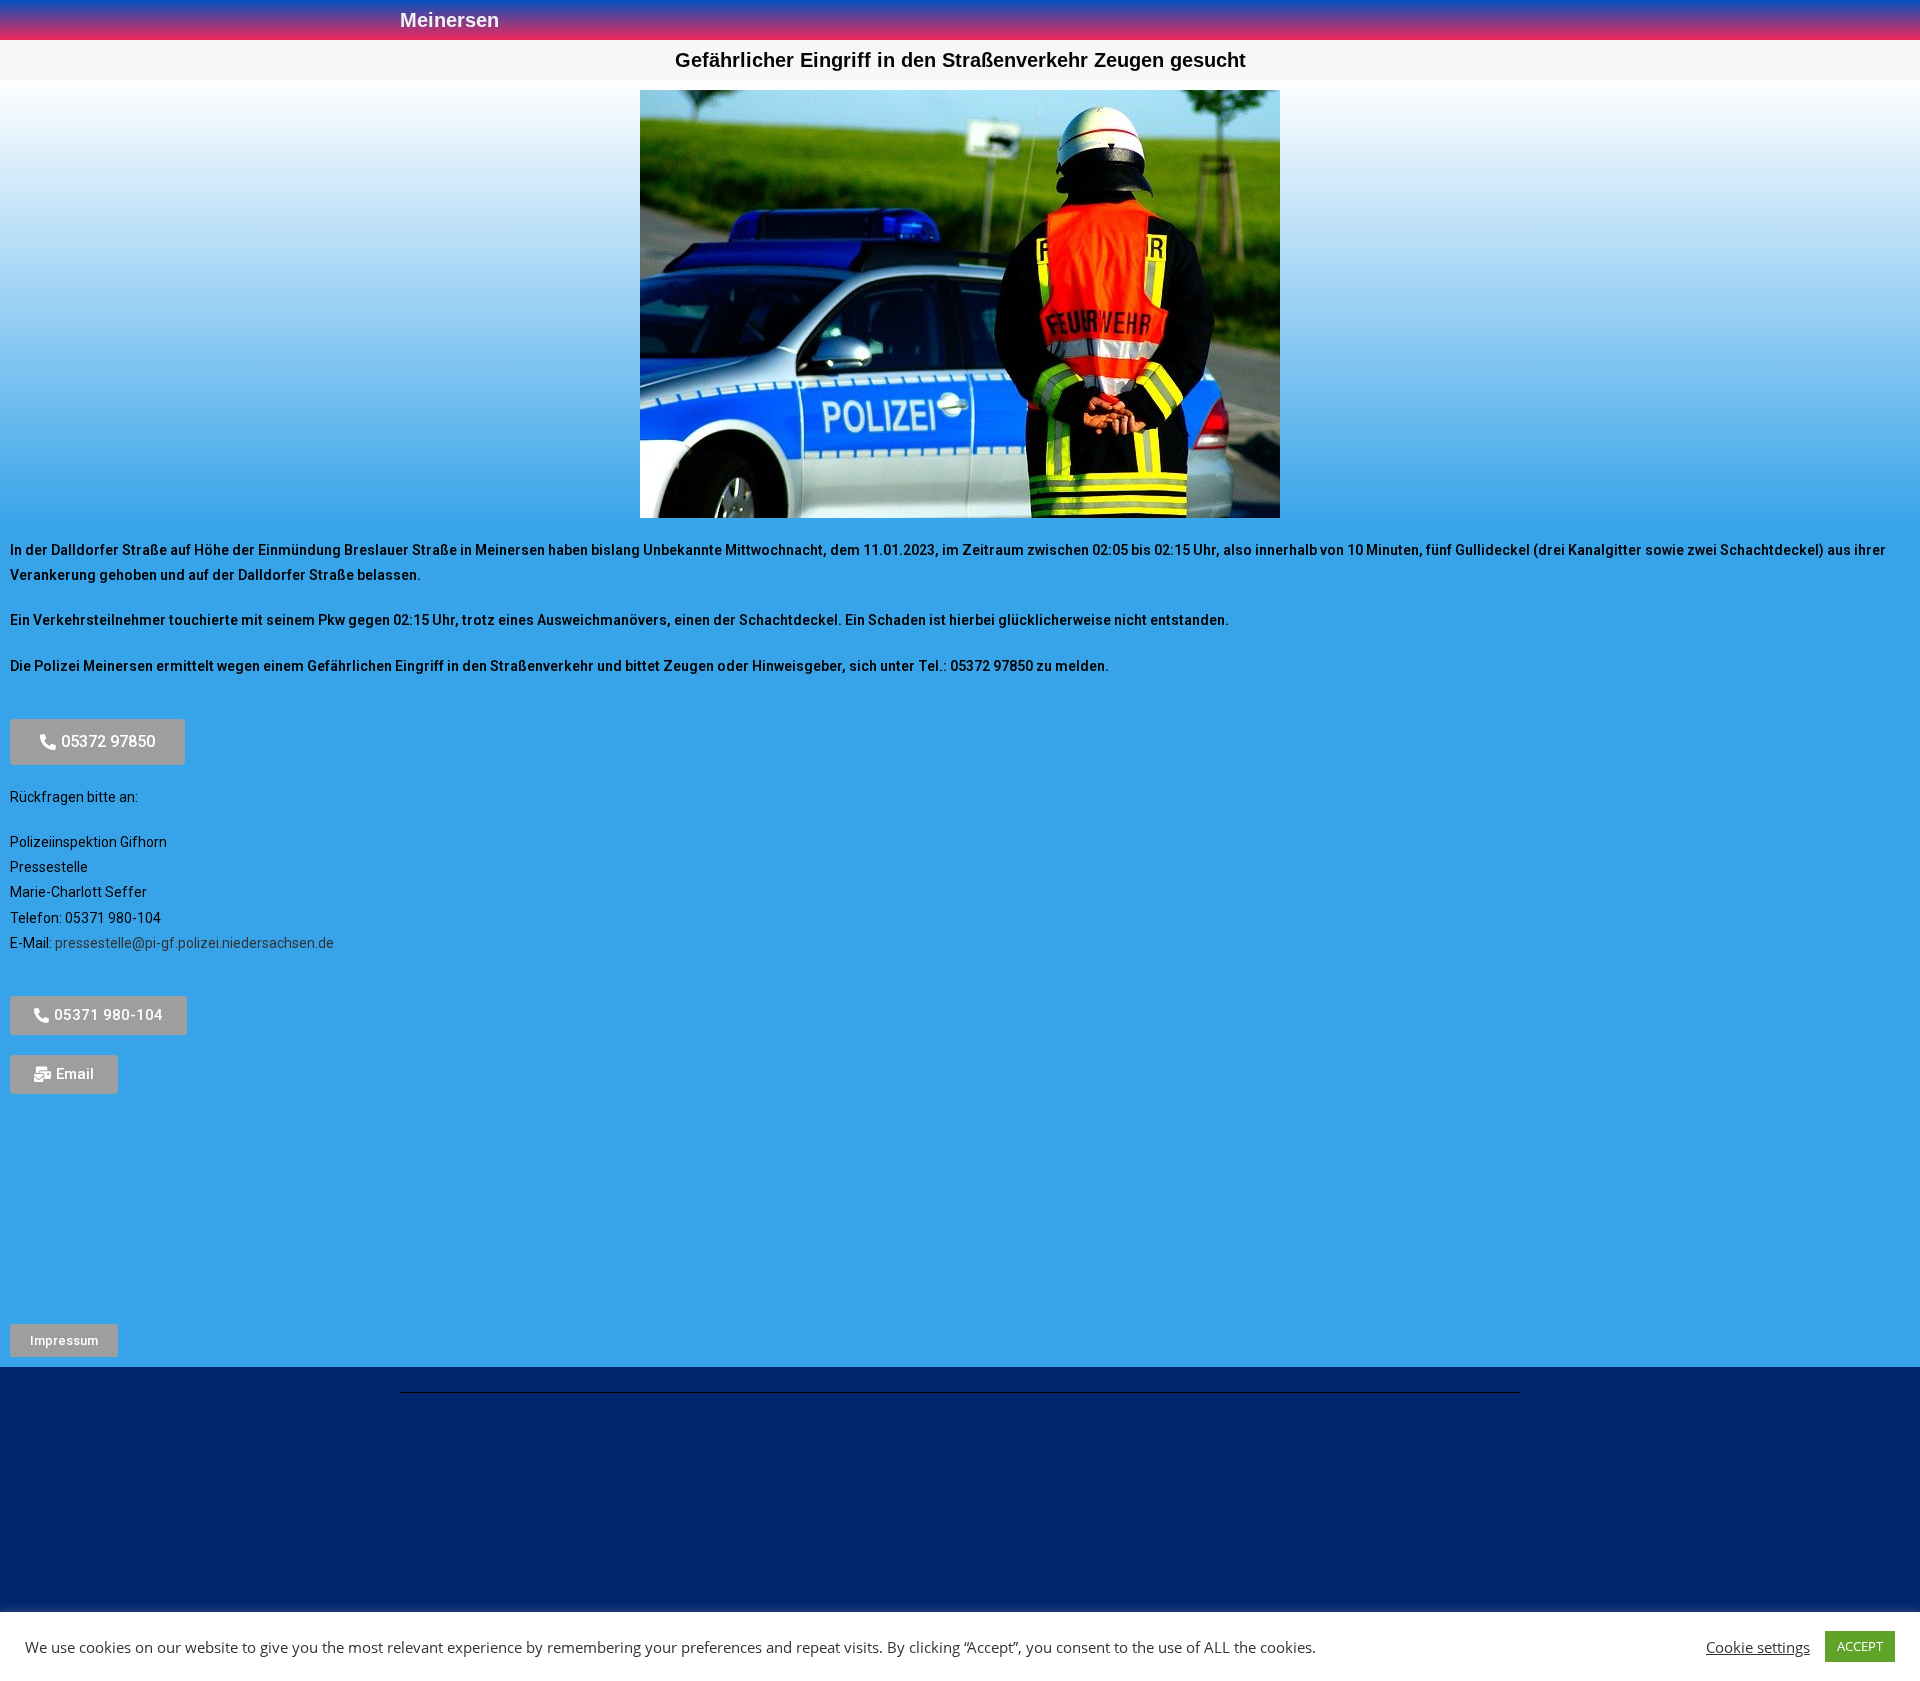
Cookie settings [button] (1758, 1647)
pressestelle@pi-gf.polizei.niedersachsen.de (194, 943)
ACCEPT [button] (1860, 1646)
